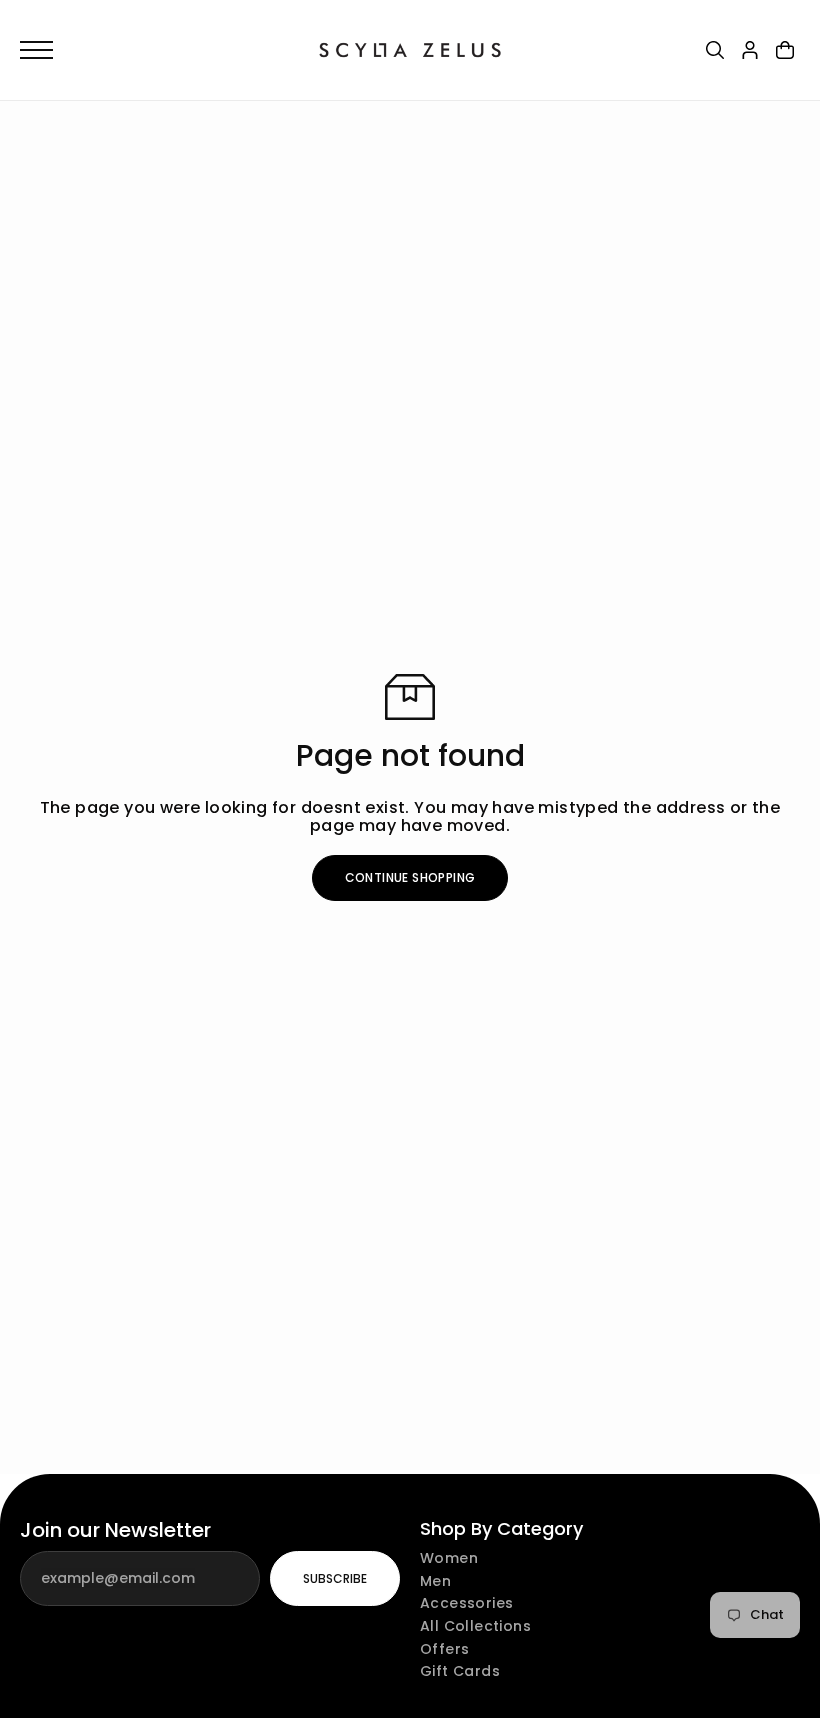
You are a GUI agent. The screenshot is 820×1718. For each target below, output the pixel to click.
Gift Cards (460, 1671)
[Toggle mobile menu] (160, 50)
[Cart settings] (785, 50)
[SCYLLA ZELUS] (410, 50)
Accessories (466, 1603)
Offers (444, 1649)
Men (435, 1581)
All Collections (475, 1626)
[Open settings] (715, 50)
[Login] (750, 50)
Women (449, 1558)
